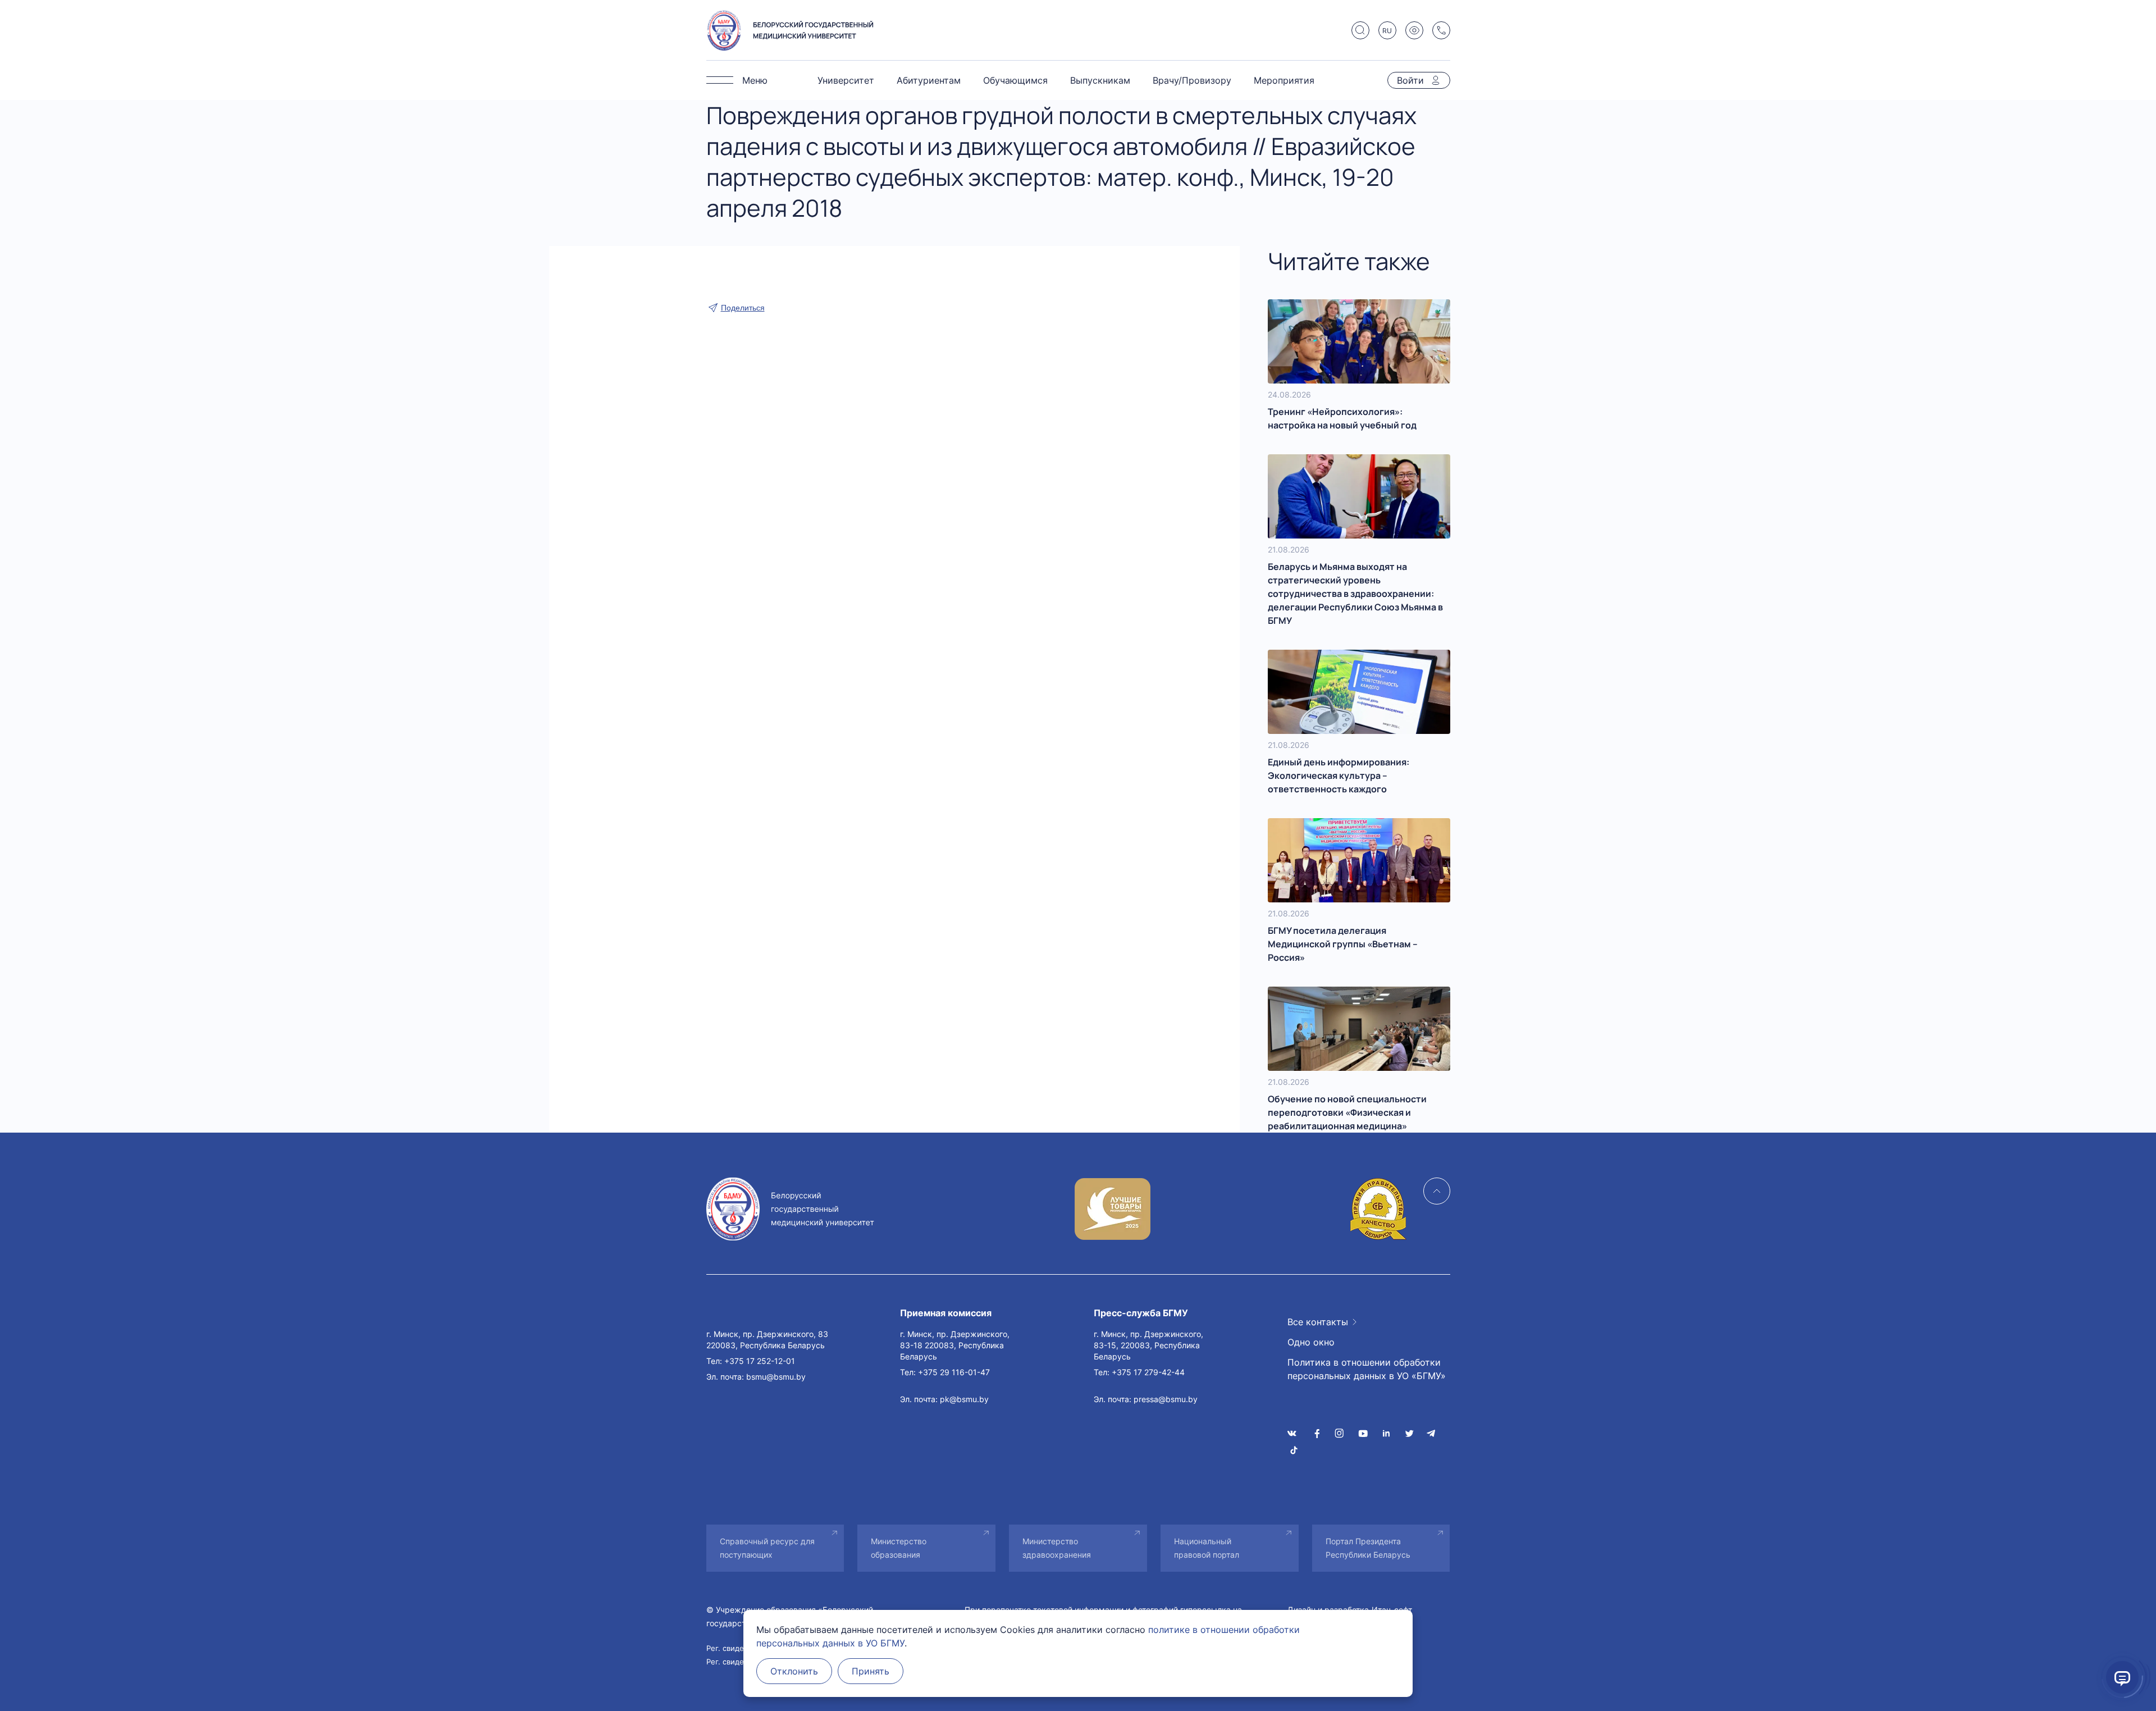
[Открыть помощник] (2122, 1677)
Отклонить (794, 1671)
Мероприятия (1284, 80)
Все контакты (1318, 1322)
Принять (871, 1671)
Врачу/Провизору (1192, 80)
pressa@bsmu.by (1166, 1399)
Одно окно (1311, 1342)
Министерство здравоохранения (1057, 1548)
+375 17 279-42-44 (1148, 1372)
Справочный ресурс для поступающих (767, 1548)
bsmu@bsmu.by (776, 1377)
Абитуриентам (929, 80)
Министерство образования (899, 1548)
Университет (846, 80)
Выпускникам (1100, 80)
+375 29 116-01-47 (954, 1372)
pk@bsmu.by (964, 1399)
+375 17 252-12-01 (760, 1361)
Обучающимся (1015, 80)
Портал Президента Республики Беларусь (1368, 1548)
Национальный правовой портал (1207, 1548)
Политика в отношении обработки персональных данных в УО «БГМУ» (1367, 1369)
